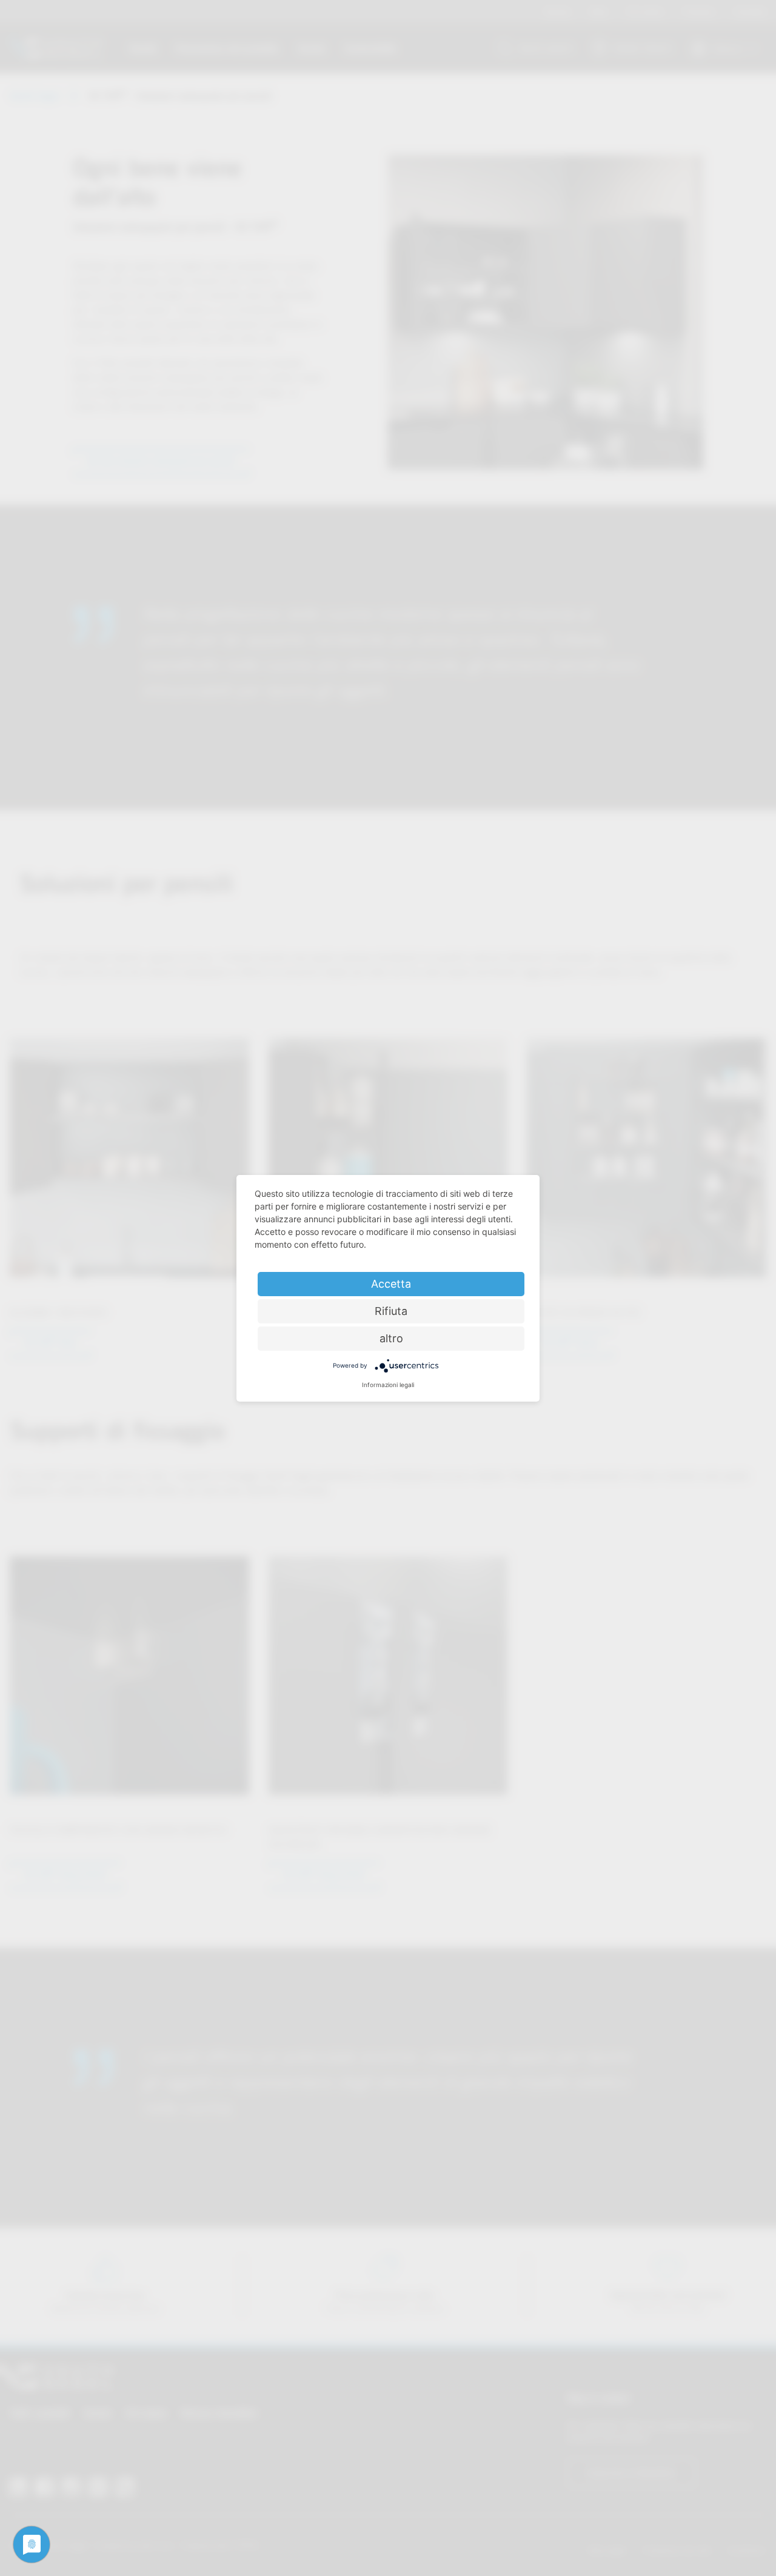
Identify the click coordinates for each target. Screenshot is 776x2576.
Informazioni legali (388, 1385)
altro (391, 1338)
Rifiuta (391, 1311)
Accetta (391, 1284)
